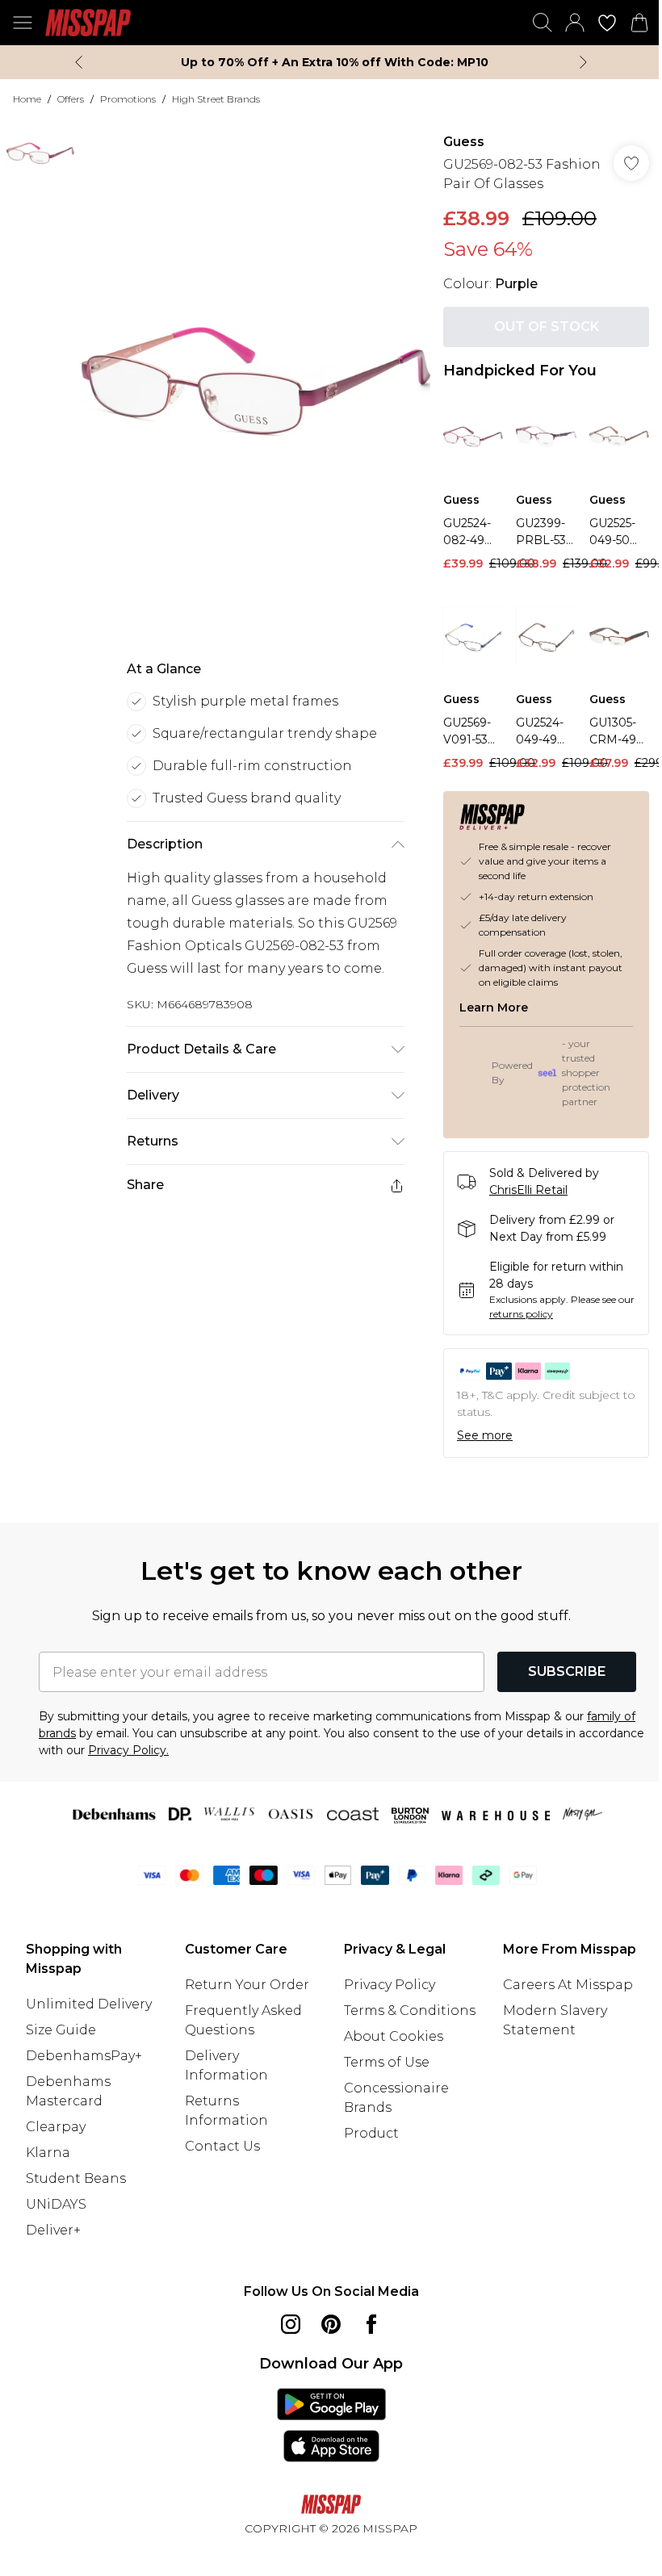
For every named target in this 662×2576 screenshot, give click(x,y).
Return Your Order (247, 1985)
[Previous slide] (79, 62)
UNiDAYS (56, 2204)
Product (371, 2133)
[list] (256, 381)
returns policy (521, 1314)
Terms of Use (387, 2062)
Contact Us (222, 2146)
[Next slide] (583, 62)
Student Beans (76, 2178)
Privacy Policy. (128, 1750)
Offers (71, 99)
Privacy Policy (390, 1985)
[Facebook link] (371, 2324)
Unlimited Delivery (89, 2004)
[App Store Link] (331, 2425)
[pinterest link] (331, 2324)
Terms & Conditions (410, 2011)
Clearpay (56, 2127)
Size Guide (61, 2030)
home (27, 99)
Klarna (48, 2153)
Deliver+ (53, 2230)
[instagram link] (291, 2324)
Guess (464, 142)
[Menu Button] (23, 23)
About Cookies (394, 2036)
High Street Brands (216, 99)
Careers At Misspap (568, 1985)
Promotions (128, 99)
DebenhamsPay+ (84, 2056)
